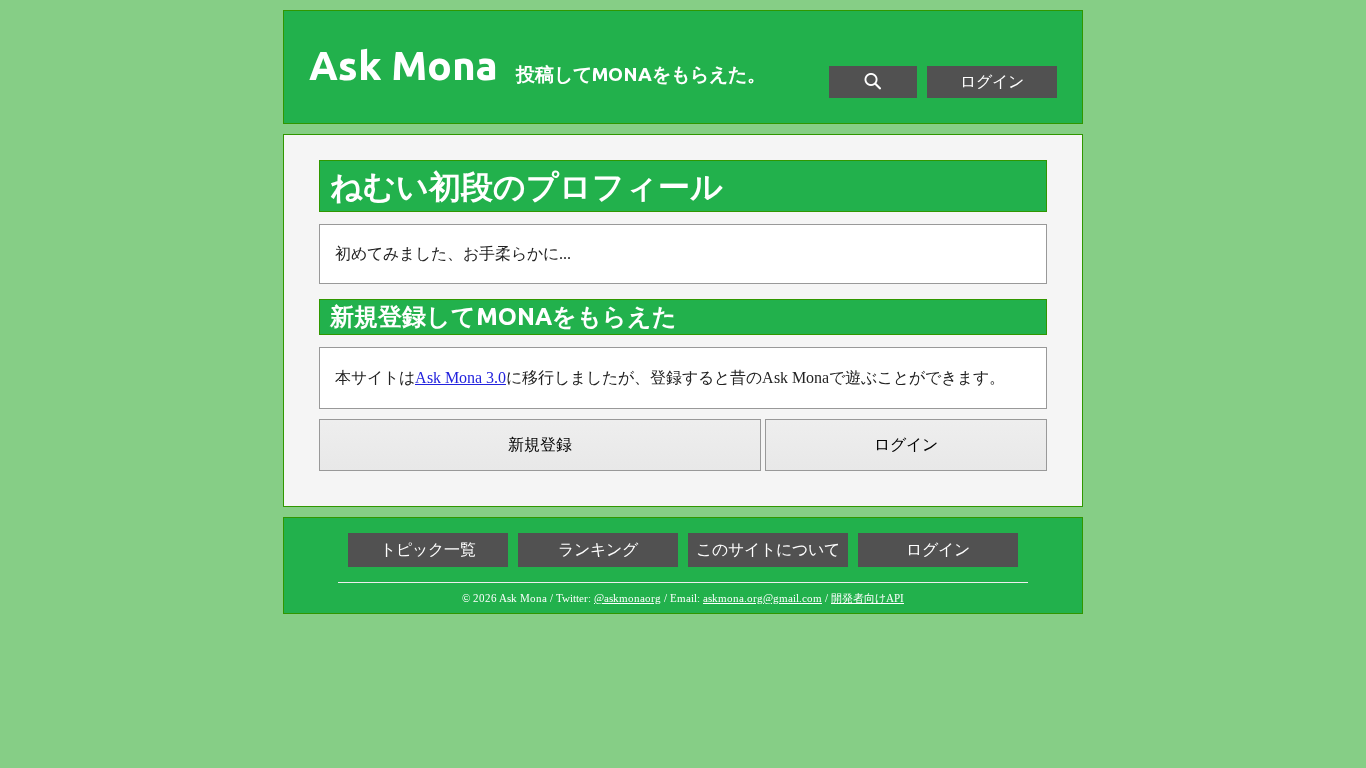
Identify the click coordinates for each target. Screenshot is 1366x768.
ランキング (598, 549)
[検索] (873, 82)
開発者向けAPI (867, 598)
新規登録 (540, 444)
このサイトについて (768, 549)
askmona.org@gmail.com (762, 598)
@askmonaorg (627, 598)
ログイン (992, 81)
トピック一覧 (428, 549)
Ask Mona (403, 66)
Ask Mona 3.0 (460, 377)
